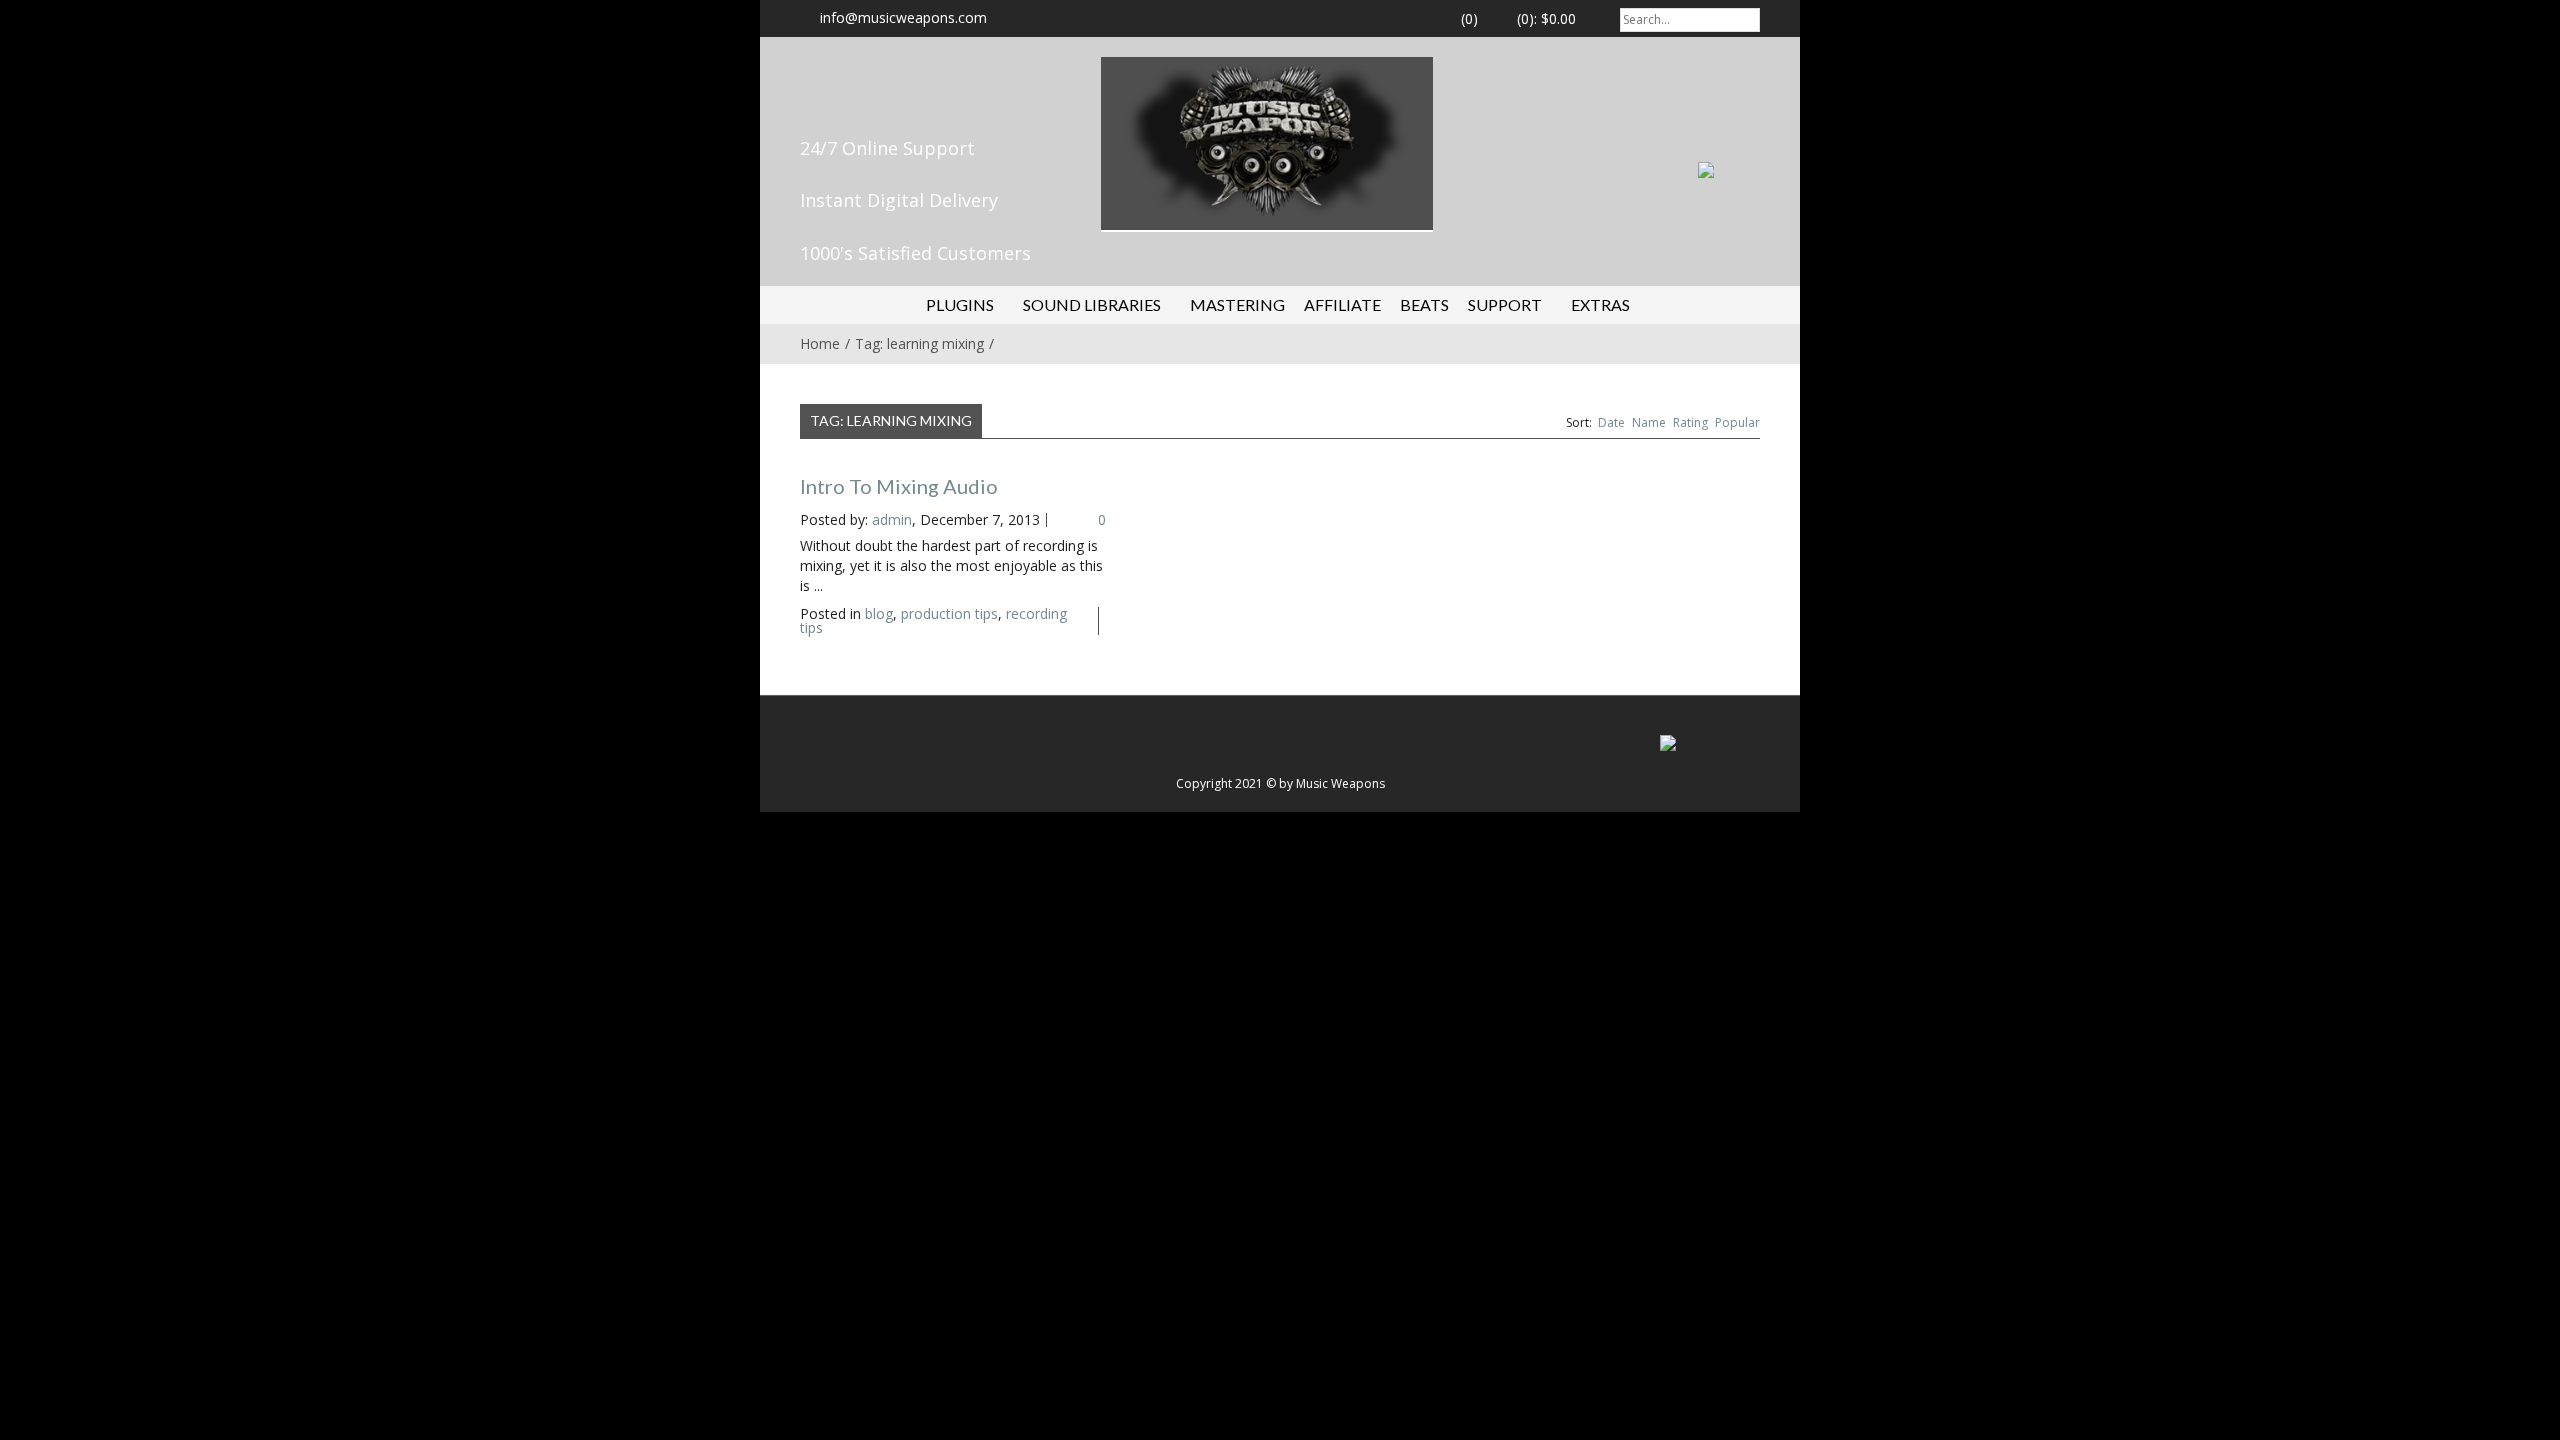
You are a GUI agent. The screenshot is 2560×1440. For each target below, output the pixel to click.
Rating (1690, 422)
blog (879, 613)
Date (1611, 422)
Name (1649, 422)
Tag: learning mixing (919, 343)
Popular (1737, 422)
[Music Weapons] (1267, 141)
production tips (949, 613)
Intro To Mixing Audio (899, 486)
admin (892, 519)
